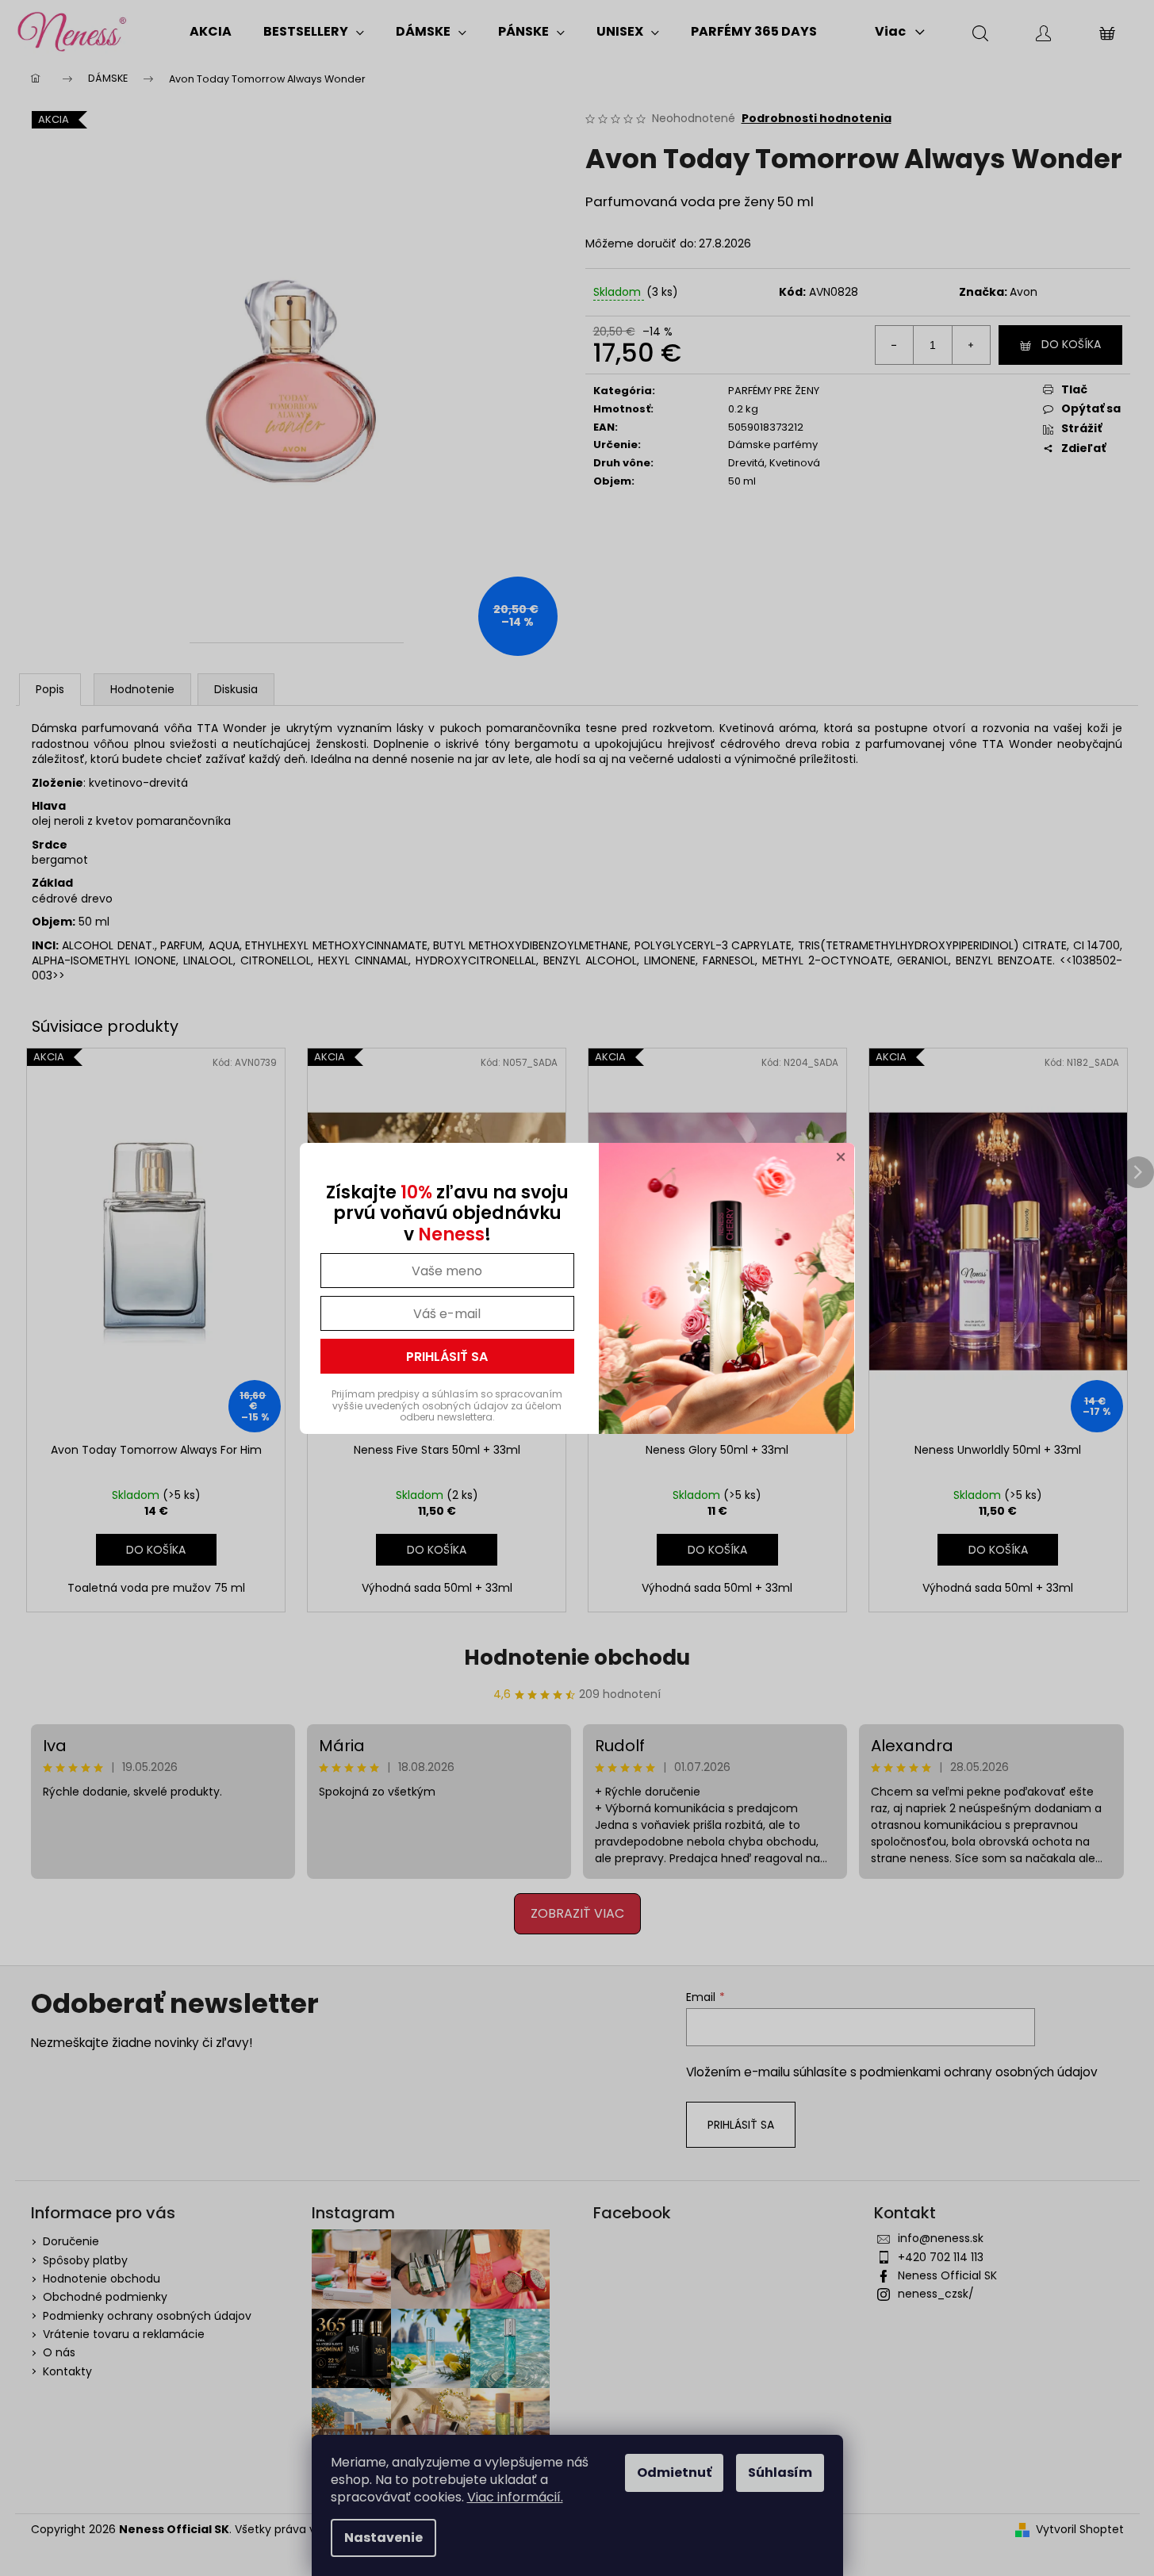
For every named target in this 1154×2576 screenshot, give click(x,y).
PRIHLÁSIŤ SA (447, 1357)
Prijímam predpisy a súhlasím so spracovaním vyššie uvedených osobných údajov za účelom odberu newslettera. (447, 1405)
